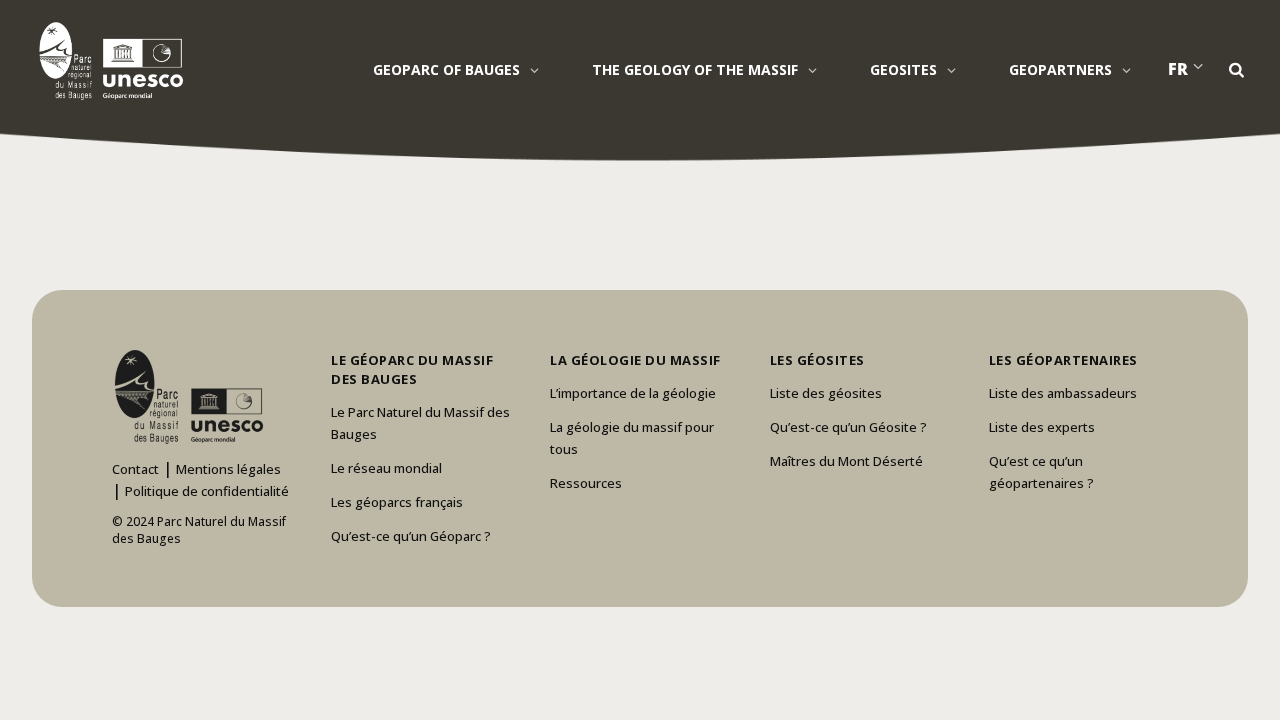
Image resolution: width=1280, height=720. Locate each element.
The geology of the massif (695, 69)
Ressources (586, 483)
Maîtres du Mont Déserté (846, 461)
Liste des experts (1042, 427)
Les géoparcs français (397, 502)
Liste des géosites (826, 393)
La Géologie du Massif (635, 360)
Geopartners (1060, 69)
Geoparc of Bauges (446, 69)
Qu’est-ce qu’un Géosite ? (848, 427)
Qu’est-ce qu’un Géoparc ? (411, 536)
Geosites (903, 69)
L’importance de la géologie (633, 393)
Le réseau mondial (386, 468)
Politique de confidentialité (207, 491)
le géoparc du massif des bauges (412, 369)
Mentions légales (228, 469)
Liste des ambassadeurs (1063, 393)
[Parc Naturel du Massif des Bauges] (107, 60)
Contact (135, 469)
